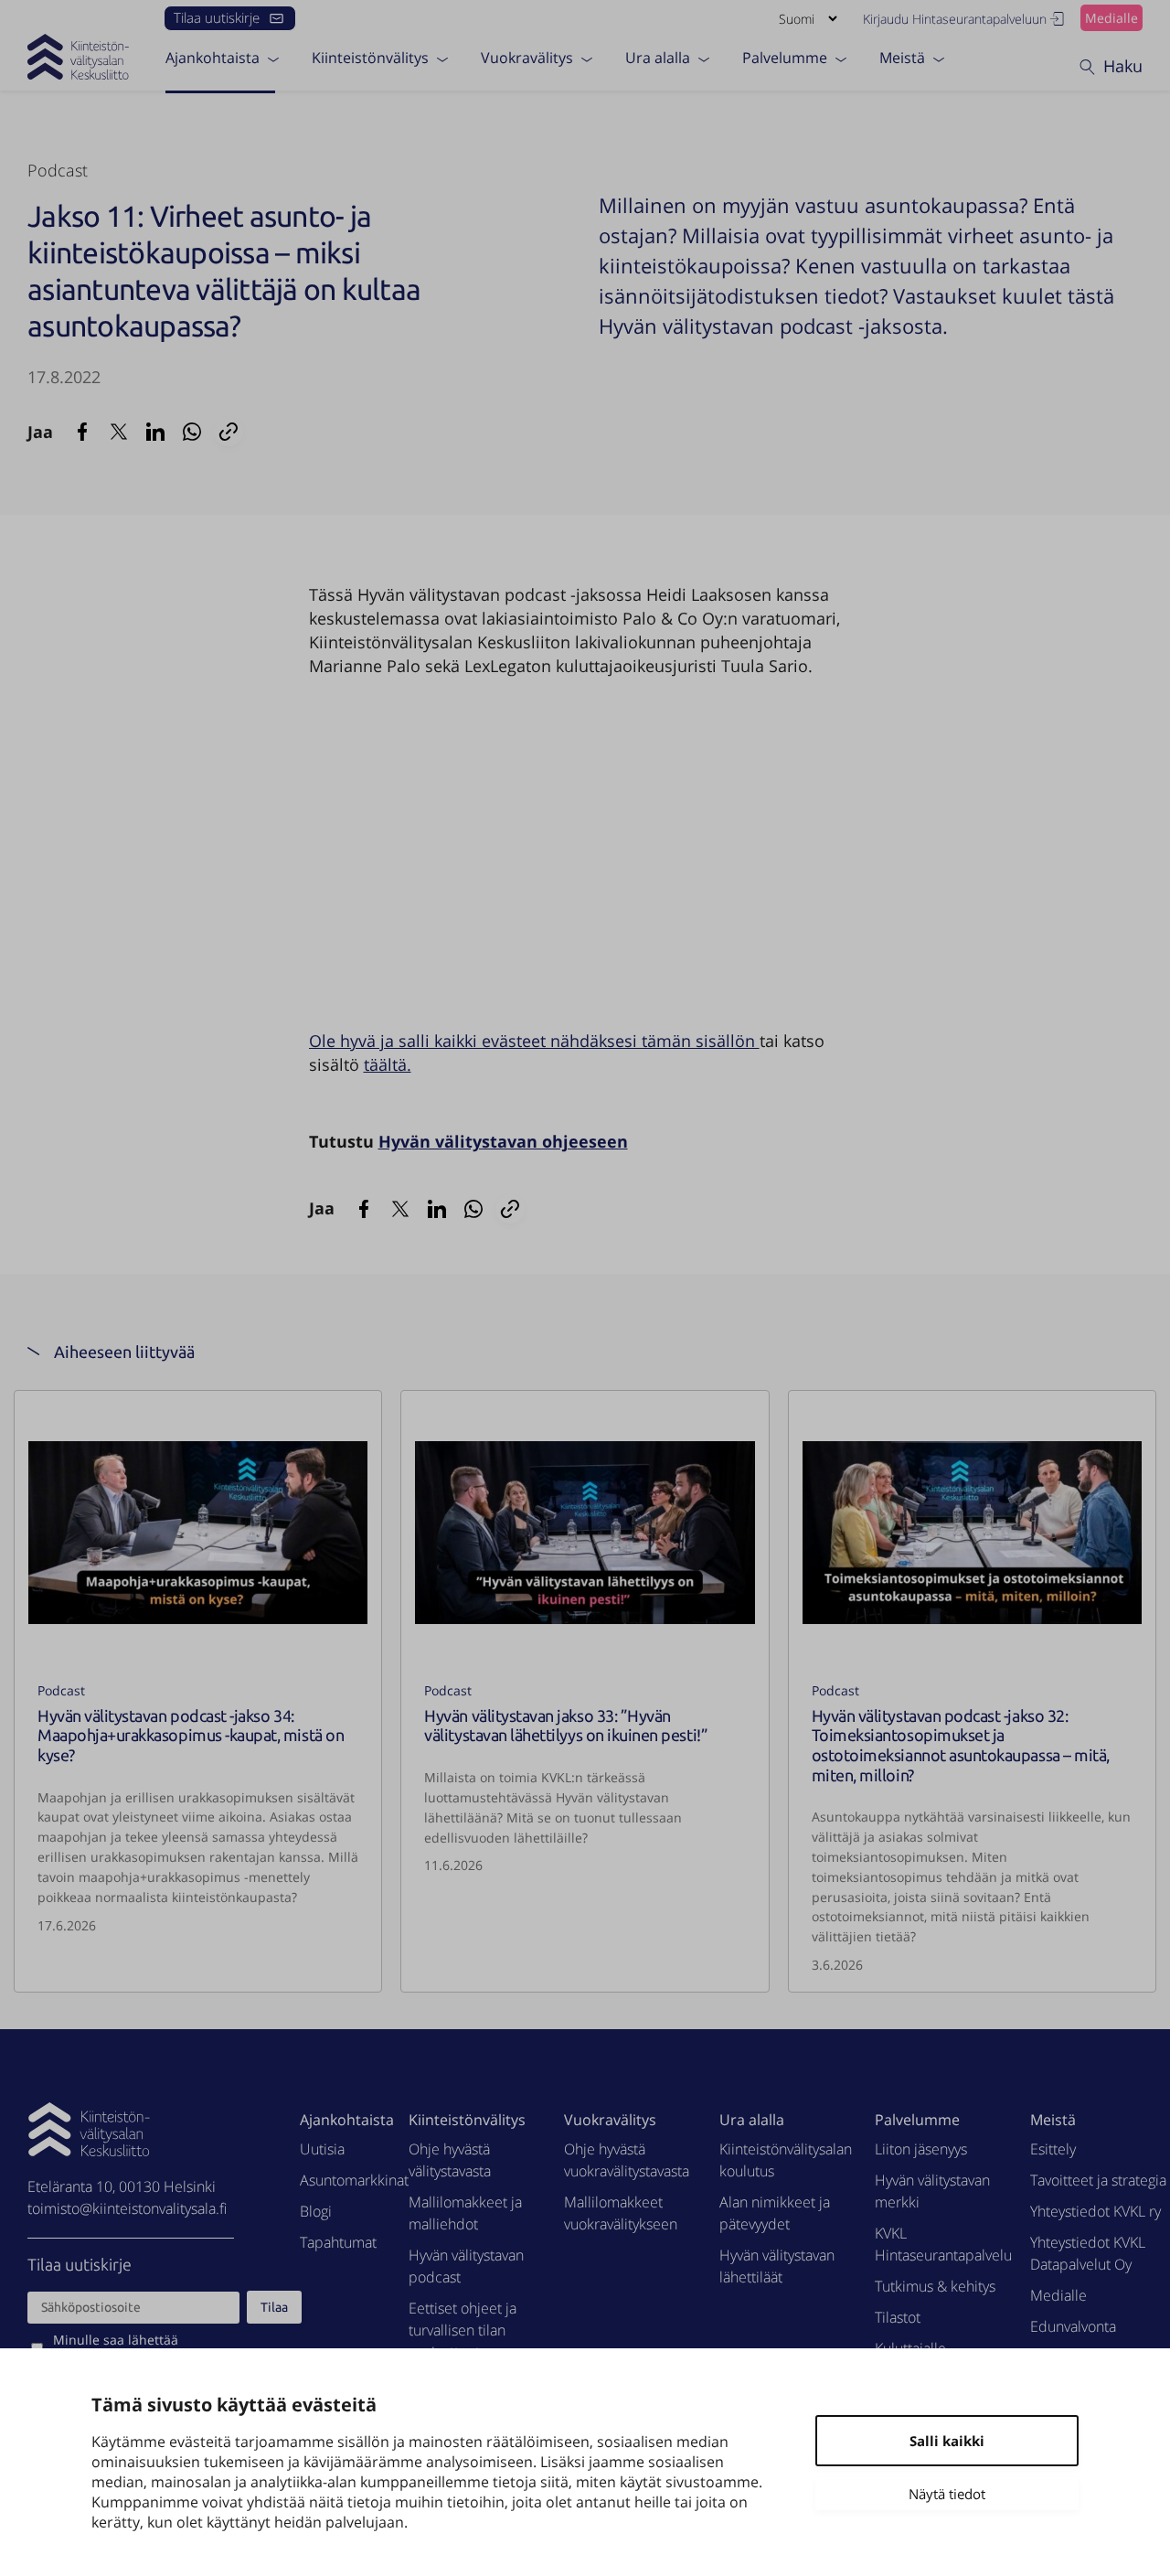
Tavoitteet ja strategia (1098, 2180)
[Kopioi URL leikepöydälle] (229, 432)
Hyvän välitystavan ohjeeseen (503, 1141)
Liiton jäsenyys (921, 2149)
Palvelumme (785, 58)
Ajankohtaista (213, 58)
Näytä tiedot (947, 2494)
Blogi (316, 2211)
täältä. (388, 1064)
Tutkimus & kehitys (935, 2286)
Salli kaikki (947, 2441)
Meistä (902, 58)
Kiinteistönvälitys (370, 58)
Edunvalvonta (1073, 2326)
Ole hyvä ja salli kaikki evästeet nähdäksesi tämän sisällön (534, 1041)
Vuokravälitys (527, 58)
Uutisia (322, 2149)
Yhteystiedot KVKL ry (1096, 2211)
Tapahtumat (338, 2242)
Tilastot (898, 2317)
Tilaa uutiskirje (217, 17)
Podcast (58, 170)
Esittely (1053, 2149)
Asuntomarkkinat (354, 2180)
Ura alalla (658, 58)
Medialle (1111, 18)
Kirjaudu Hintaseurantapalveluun (955, 19)
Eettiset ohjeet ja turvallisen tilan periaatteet (463, 2330)
